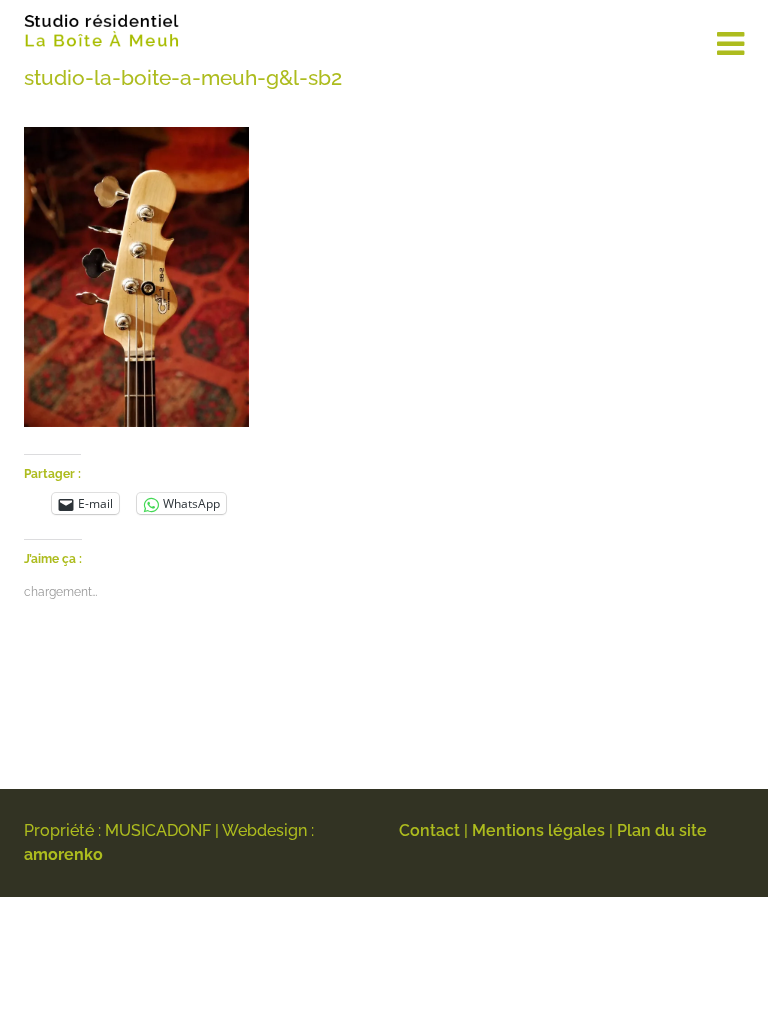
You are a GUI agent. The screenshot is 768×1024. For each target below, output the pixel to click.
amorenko (63, 854)
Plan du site (662, 830)
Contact (429, 830)
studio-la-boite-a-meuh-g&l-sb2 (183, 77)
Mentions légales (538, 830)
